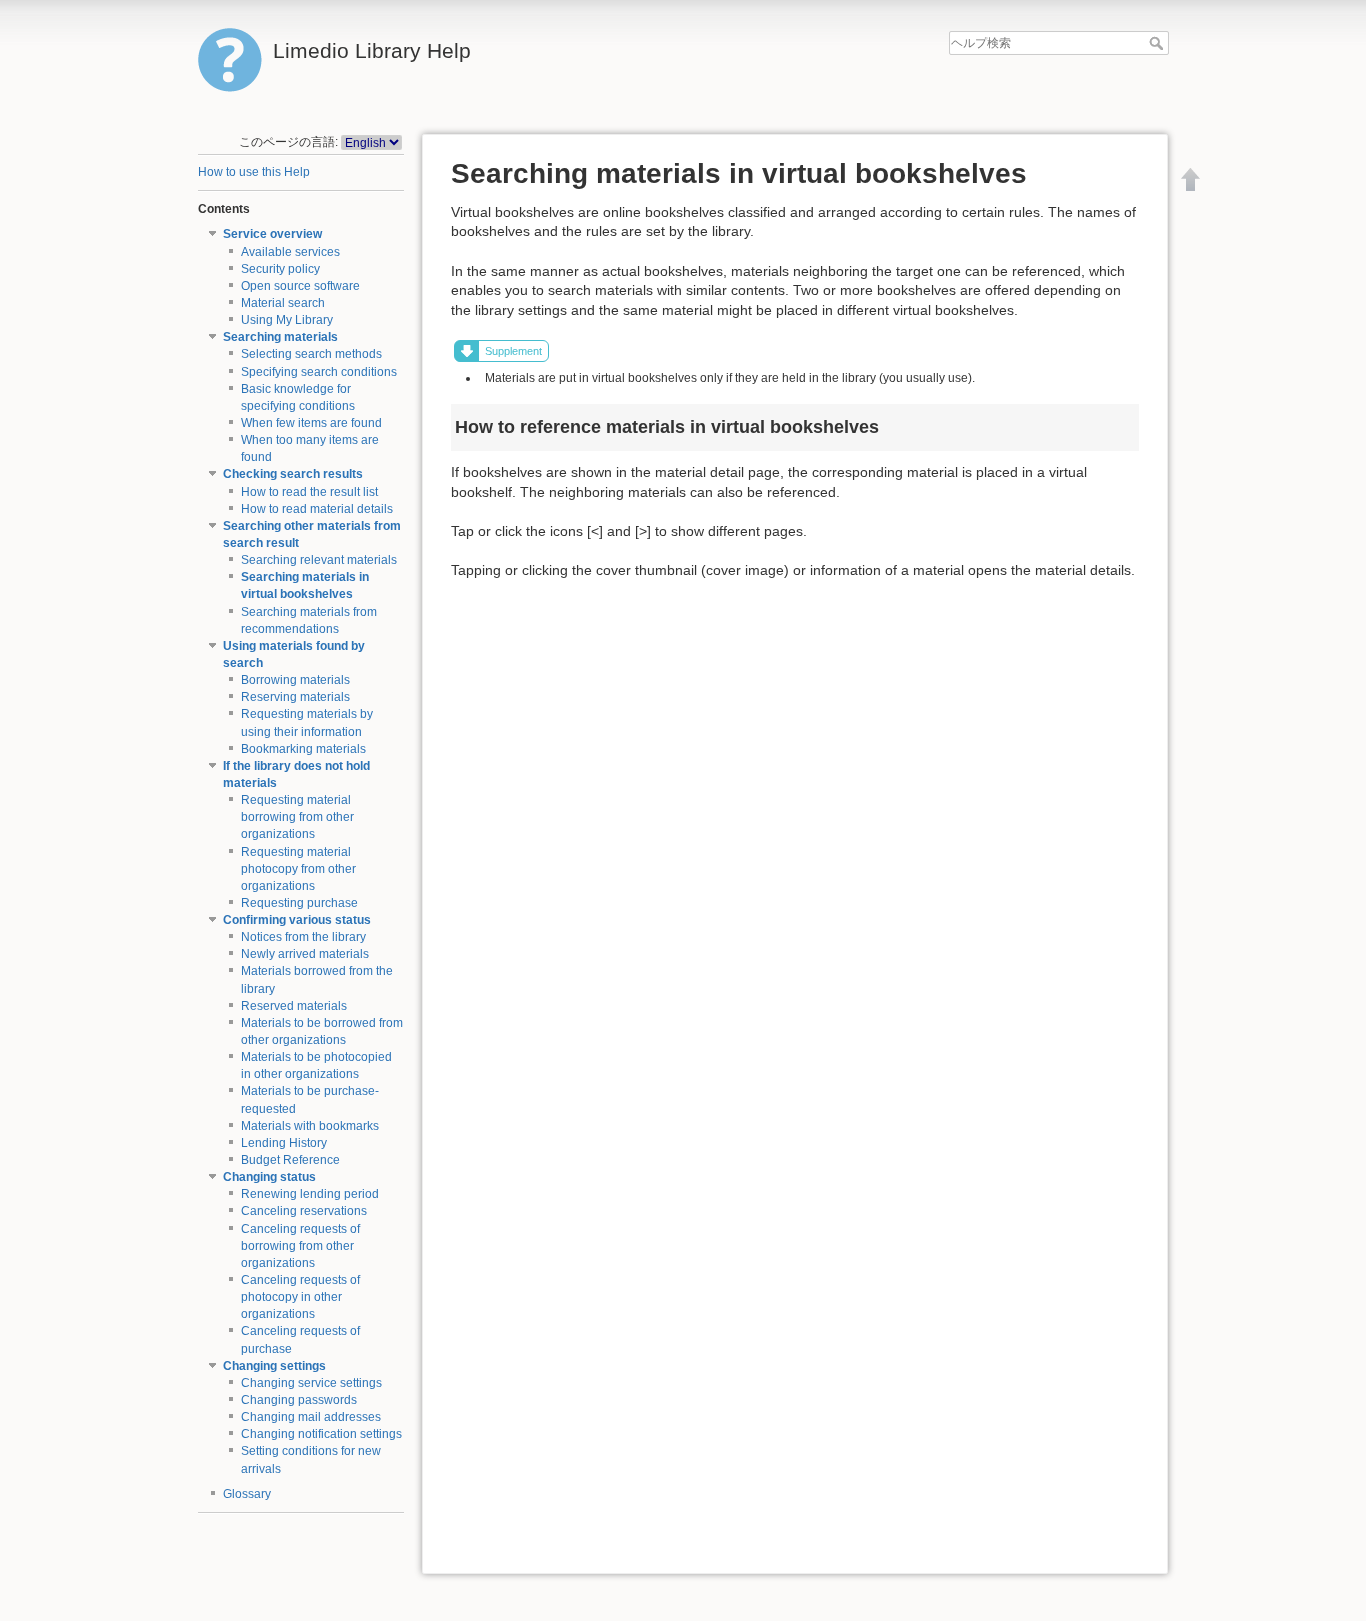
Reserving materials (295, 697)
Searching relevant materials (319, 560)
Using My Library (287, 320)
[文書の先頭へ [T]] (1191, 179)
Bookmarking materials (303, 749)
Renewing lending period (310, 1194)
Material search (283, 303)
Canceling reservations (304, 1211)
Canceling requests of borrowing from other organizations (300, 1246)
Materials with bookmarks (310, 1126)
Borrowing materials (295, 680)
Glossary (247, 1494)
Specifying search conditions (319, 372)
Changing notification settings (321, 1434)
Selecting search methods (311, 354)
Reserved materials (294, 1006)
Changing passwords (299, 1400)
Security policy (280, 269)
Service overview (272, 234)
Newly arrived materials (305, 954)
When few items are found (311, 423)
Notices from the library (303, 937)
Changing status (269, 1177)
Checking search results (293, 474)
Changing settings (274, 1366)
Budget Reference (290, 1160)
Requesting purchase (299, 903)
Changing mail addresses (311, 1417)
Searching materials (280, 337)
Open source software (300, 286)
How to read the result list (309, 492)
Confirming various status (297, 920)
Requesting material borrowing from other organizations (297, 817)
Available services (290, 252)
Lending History (284, 1143)
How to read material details (317, 509)
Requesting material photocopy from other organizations (298, 869)
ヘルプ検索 (1158, 43)
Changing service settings (311, 1383)
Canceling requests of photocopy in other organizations (300, 1297)
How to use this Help (254, 172)
